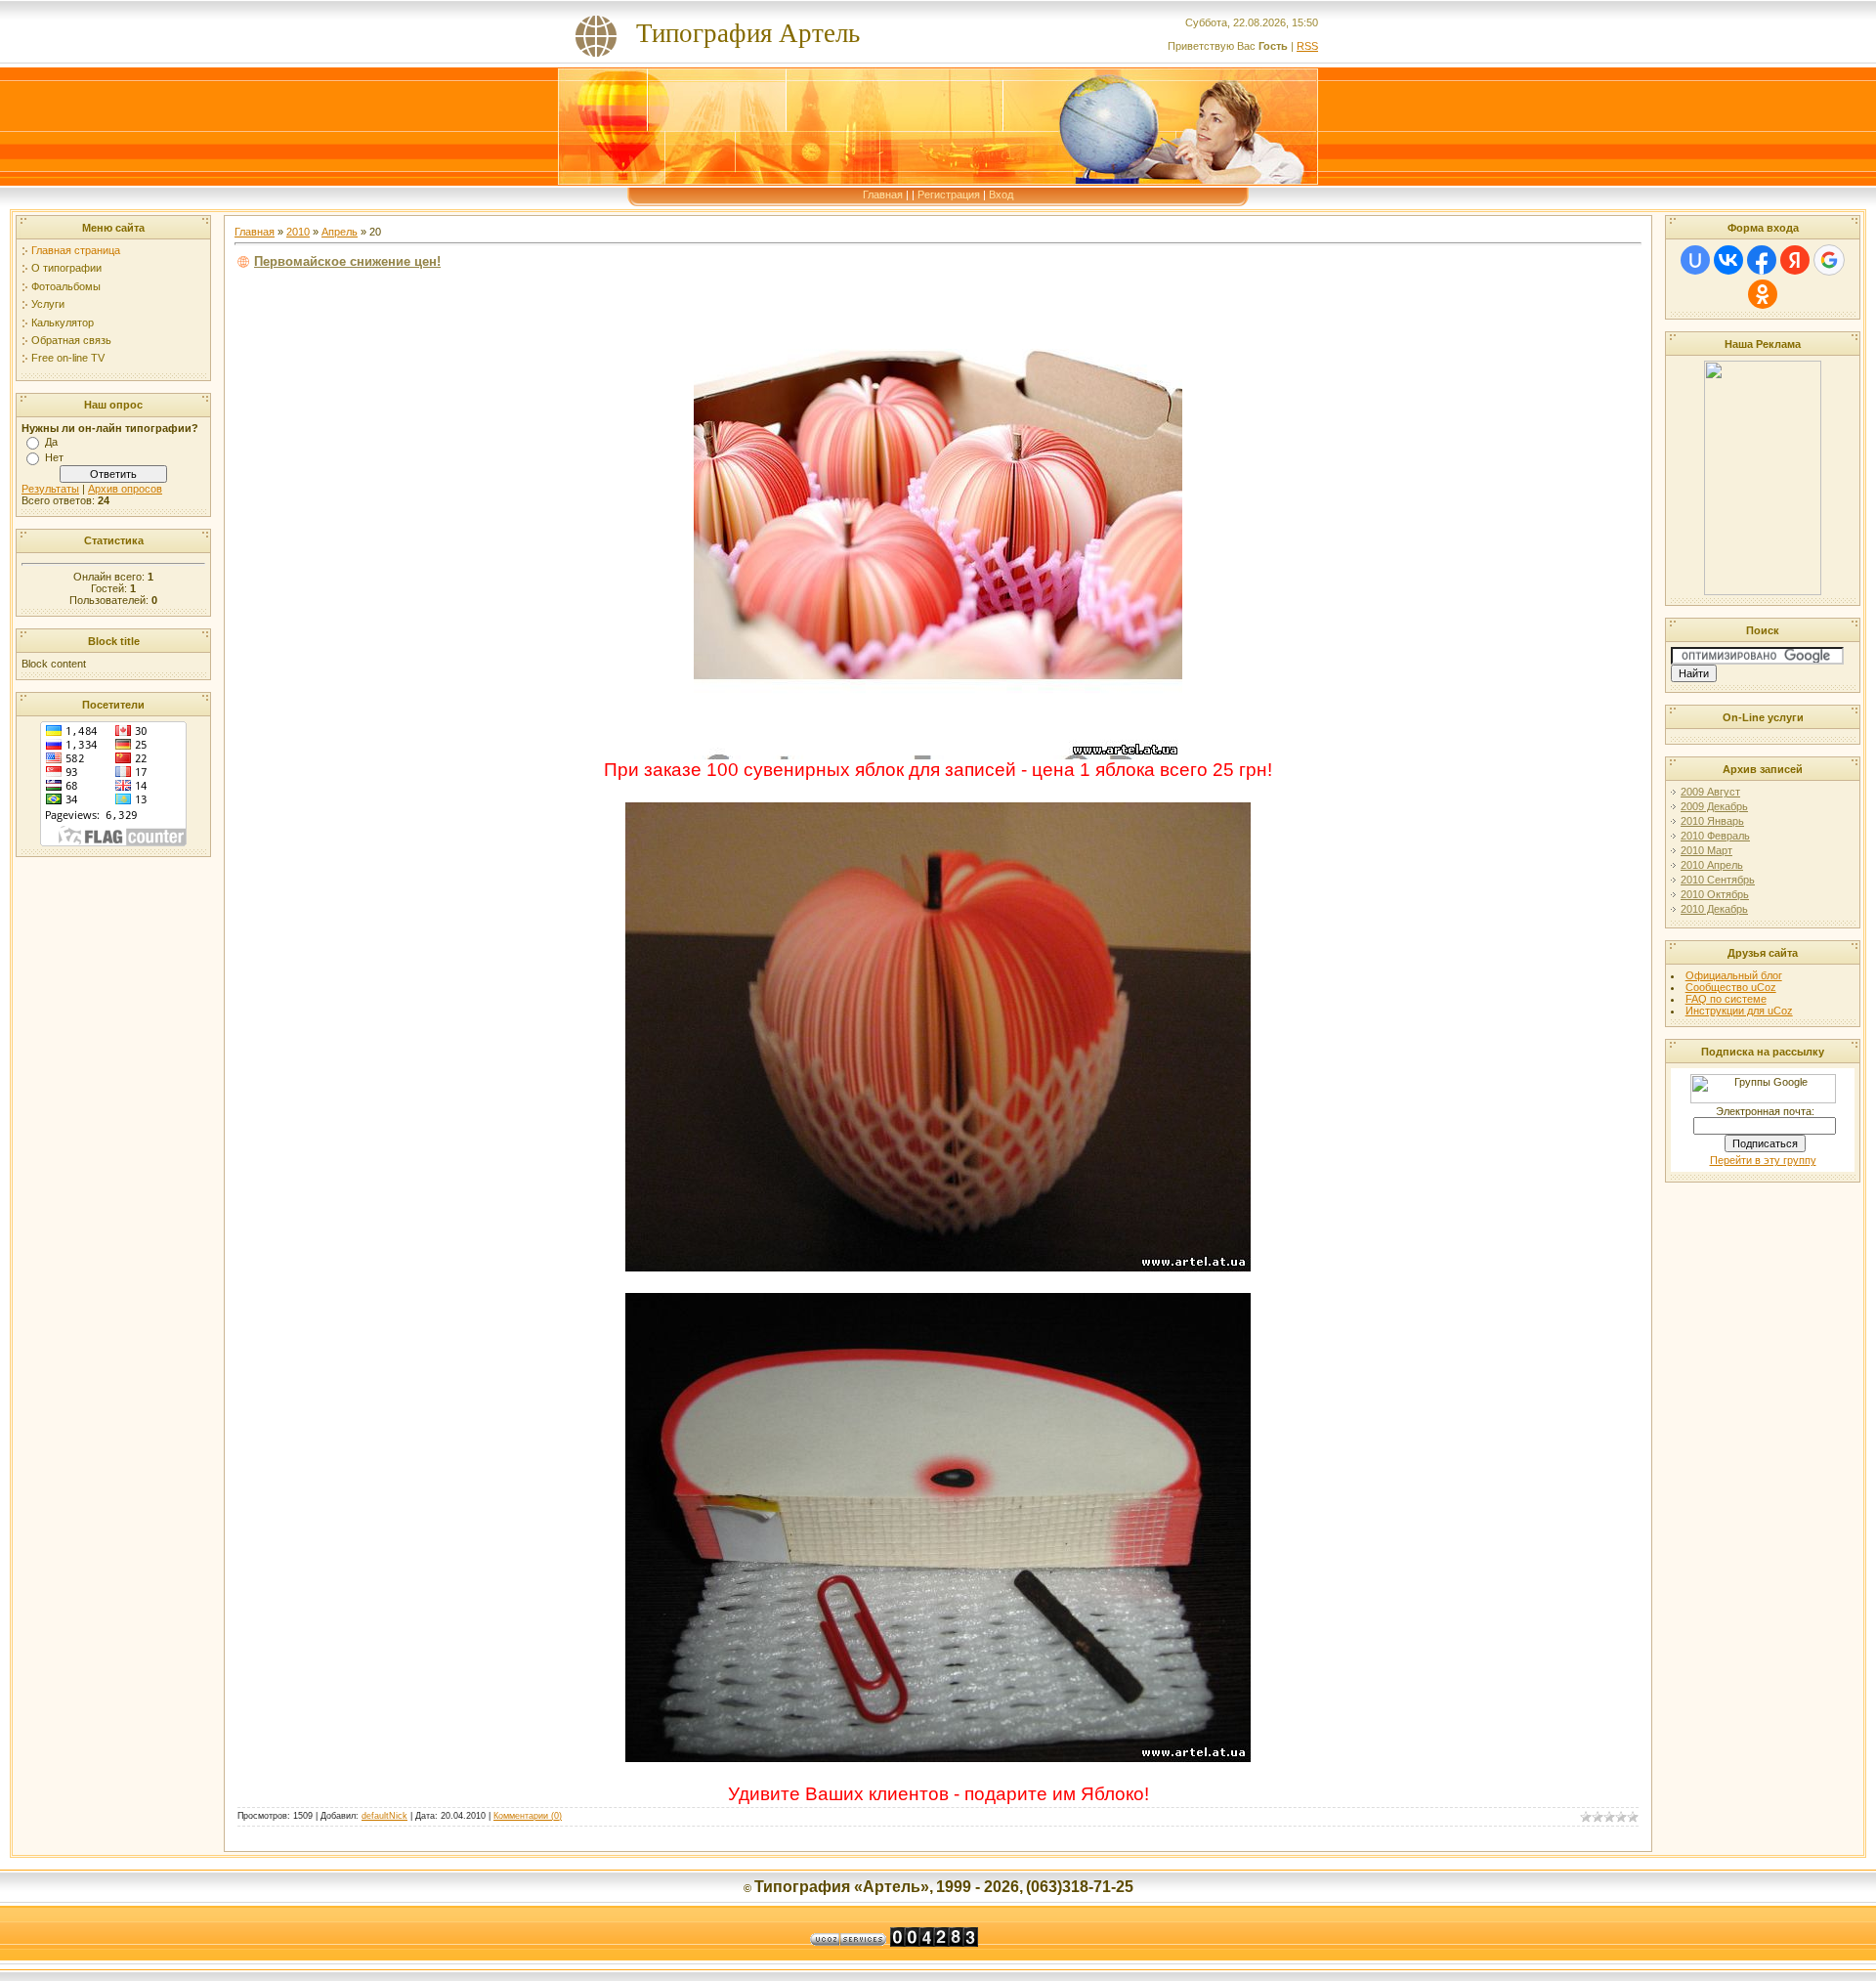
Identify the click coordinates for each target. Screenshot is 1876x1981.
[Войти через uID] (1695, 260)
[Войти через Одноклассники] (1763, 294)
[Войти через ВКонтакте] (1728, 260)
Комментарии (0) (528, 1816)
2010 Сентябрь (1718, 880)
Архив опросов (125, 489)
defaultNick (384, 1816)
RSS (1307, 46)
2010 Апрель (1712, 865)
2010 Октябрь (1715, 894)
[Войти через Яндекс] (1795, 260)
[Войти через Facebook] (1762, 260)
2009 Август (1710, 792)
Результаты (50, 489)
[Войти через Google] (1829, 260)
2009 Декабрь (1714, 806)
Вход (1001, 194)
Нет (54, 457)
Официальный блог (1734, 975)
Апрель (340, 232)
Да (51, 442)
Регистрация (949, 194)
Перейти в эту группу (1763, 1160)
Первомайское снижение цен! (347, 261)
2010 (298, 232)
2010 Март (1706, 850)
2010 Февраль (1715, 836)
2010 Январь (1712, 821)
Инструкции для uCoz (1739, 1011)
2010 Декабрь (1714, 909)
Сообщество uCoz (1731, 987)
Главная (883, 194)
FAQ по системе (1726, 999)
